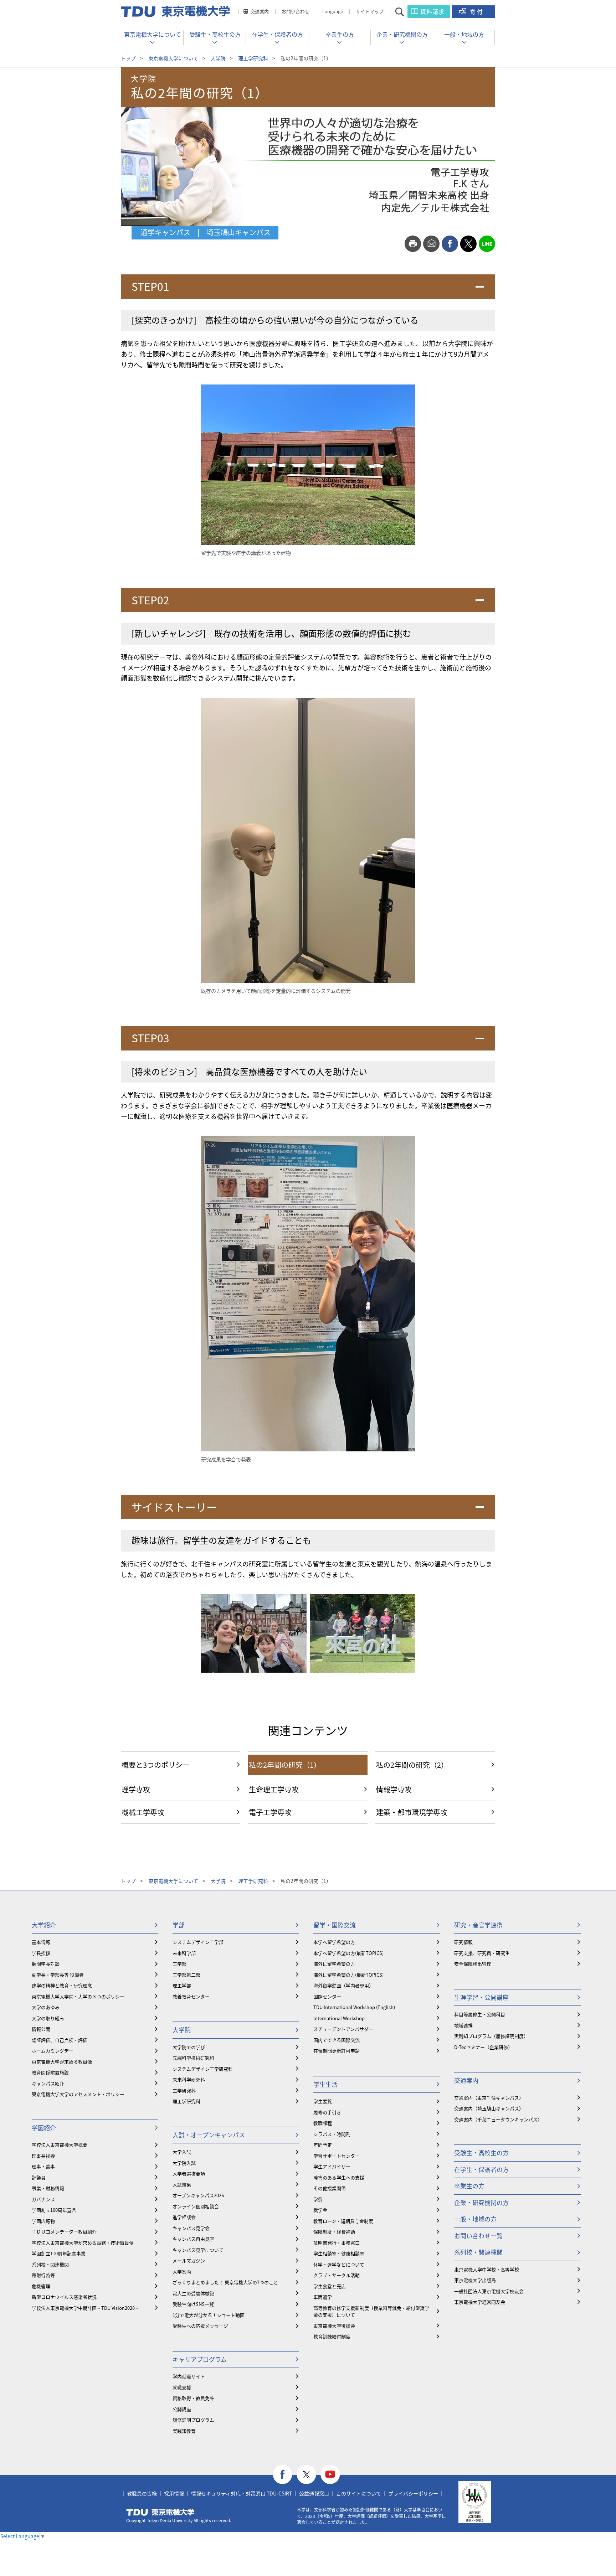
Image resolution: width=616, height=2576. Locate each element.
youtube (330, 2475)
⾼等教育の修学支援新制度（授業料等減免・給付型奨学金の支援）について (371, 2311)
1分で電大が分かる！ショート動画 (209, 2315)
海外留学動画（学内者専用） (343, 1985)
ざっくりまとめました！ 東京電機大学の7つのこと (225, 2282)
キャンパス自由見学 (193, 2239)
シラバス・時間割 (332, 2134)
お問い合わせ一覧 (478, 2236)
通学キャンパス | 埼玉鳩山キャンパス (206, 232)
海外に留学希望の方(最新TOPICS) (348, 1975)
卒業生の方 (340, 34)
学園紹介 (44, 2128)
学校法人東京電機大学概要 (60, 2145)
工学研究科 (184, 2090)
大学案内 (182, 2272)
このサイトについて (359, 2493)
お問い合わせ (296, 11)
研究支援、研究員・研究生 (482, 1953)
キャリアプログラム (200, 2359)
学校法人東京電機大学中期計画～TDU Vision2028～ (86, 2308)
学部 (179, 1925)
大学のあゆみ (46, 2007)
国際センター (327, 1996)
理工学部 (182, 1985)
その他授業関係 (330, 2188)
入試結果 (182, 2185)
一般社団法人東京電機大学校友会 (489, 2291)
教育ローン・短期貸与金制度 (343, 2221)
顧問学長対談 (46, 1964)
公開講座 (182, 2409)
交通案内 (260, 11)
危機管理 (41, 2286)
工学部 (179, 1964)
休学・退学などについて (339, 2264)
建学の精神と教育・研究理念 (62, 1985)
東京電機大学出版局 (475, 2280)
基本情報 (41, 1942)
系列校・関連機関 (50, 2264)
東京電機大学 (160, 2512)
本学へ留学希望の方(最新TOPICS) (348, 1953)
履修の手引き (327, 2112)
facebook (450, 244)
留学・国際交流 (335, 1925)
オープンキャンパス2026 (198, 2195)
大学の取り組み (48, 2018)
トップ (128, 58)
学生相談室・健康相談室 (339, 2253)
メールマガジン (189, 2260)
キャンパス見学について (198, 2250)
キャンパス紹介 (48, 2083)
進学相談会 (184, 2217)
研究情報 (463, 1942)
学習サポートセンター (337, 2156)
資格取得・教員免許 (193, 2398)
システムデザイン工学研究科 (203, 2069)
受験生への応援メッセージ (200, 2326)
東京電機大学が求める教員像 (62, 2062)
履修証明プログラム (193, 2420)
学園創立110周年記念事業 (59, 2253)
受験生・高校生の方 (215, 34)
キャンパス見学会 (191, 2228)
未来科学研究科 (189, 2079)
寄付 (477, 11)
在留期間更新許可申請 (337, 2051)
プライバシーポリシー (413, 2493)
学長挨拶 (41, 1953)
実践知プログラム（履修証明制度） (491, 2036)
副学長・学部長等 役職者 (58, 1975)
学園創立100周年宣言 (54, 2210)
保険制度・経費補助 (334, 2232)
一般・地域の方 (464, 34)
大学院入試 (184, 2163)
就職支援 (182, 2387)
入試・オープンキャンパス (209, 2135)
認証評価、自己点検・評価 (60, 2040)
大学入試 (182, 2152)
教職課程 (323, 2123)
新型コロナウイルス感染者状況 (64, 2297)
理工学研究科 (253, 58)
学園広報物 (43, 2221)
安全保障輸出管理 (473, 1964)
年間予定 (323, 2145)
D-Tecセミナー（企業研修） (483, 2047)
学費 (318, 2199)
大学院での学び (189, 2047)
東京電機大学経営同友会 (480, 2302)
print (413, 244)
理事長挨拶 (43, 2156)
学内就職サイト (189, 2376)
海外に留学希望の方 (334, 1964)
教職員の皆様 (142, 2493)
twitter (468, 244)
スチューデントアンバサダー (343, 2029)
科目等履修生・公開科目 (480, 2014)
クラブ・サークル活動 (337, 2275)
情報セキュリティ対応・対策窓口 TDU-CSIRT (242, 2493)
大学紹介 (44, 1925)
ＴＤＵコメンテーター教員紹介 (64, 2232)
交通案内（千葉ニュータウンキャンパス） (498, 2119)
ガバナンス (43, 2199)
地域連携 (463, 2025)
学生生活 (325, 2084)
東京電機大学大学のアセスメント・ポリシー (78, 2094)
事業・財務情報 (48, 2188)
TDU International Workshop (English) (354, 2007)
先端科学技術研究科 (193, 2058)
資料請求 (432, 11)
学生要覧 (323, 2101)
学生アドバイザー (332, 2166)
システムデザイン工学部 (198, 1942)
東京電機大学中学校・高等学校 (487, 2269)
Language (333, 11)
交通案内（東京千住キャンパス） (489, 2098)
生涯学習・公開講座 (481, 1997)
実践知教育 (184, 2431)
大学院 (218, 58)
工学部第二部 (186, 1975)
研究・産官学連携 (478, 1925)
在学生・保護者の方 (277, 34)
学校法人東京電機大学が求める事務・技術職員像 (83, 2243)
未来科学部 (184, 1953)
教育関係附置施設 (50, 2072)
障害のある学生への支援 (339, 2177)
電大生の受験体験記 (193, 2293)
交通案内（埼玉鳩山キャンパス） (489, 2108)
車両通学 (323, 2297)
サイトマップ (370, 11)
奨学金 (320, 2210)
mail (431, 244)
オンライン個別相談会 (196, 2206)
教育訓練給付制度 (332, 2336)
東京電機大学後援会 (334, 2326)
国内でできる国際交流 (337, 2040)
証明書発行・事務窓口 (337, 2243)
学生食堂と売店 (330, 2286)
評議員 (39, 2177)
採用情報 (174, 2493)
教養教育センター (191, 1996)
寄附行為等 (43, 2275)
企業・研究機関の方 (402, 34)
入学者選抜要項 (189, 2174)
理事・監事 (43, 2166)
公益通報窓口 (314, 2493)
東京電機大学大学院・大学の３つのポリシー (78, 1996)
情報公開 (41, 2029)
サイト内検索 (406, 12)
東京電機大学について (153, 34)
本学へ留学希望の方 (334, 1942)
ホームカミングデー (53, 2051)
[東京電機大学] (176, 11)
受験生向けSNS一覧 (193, 2304)
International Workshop (339, 2018)
